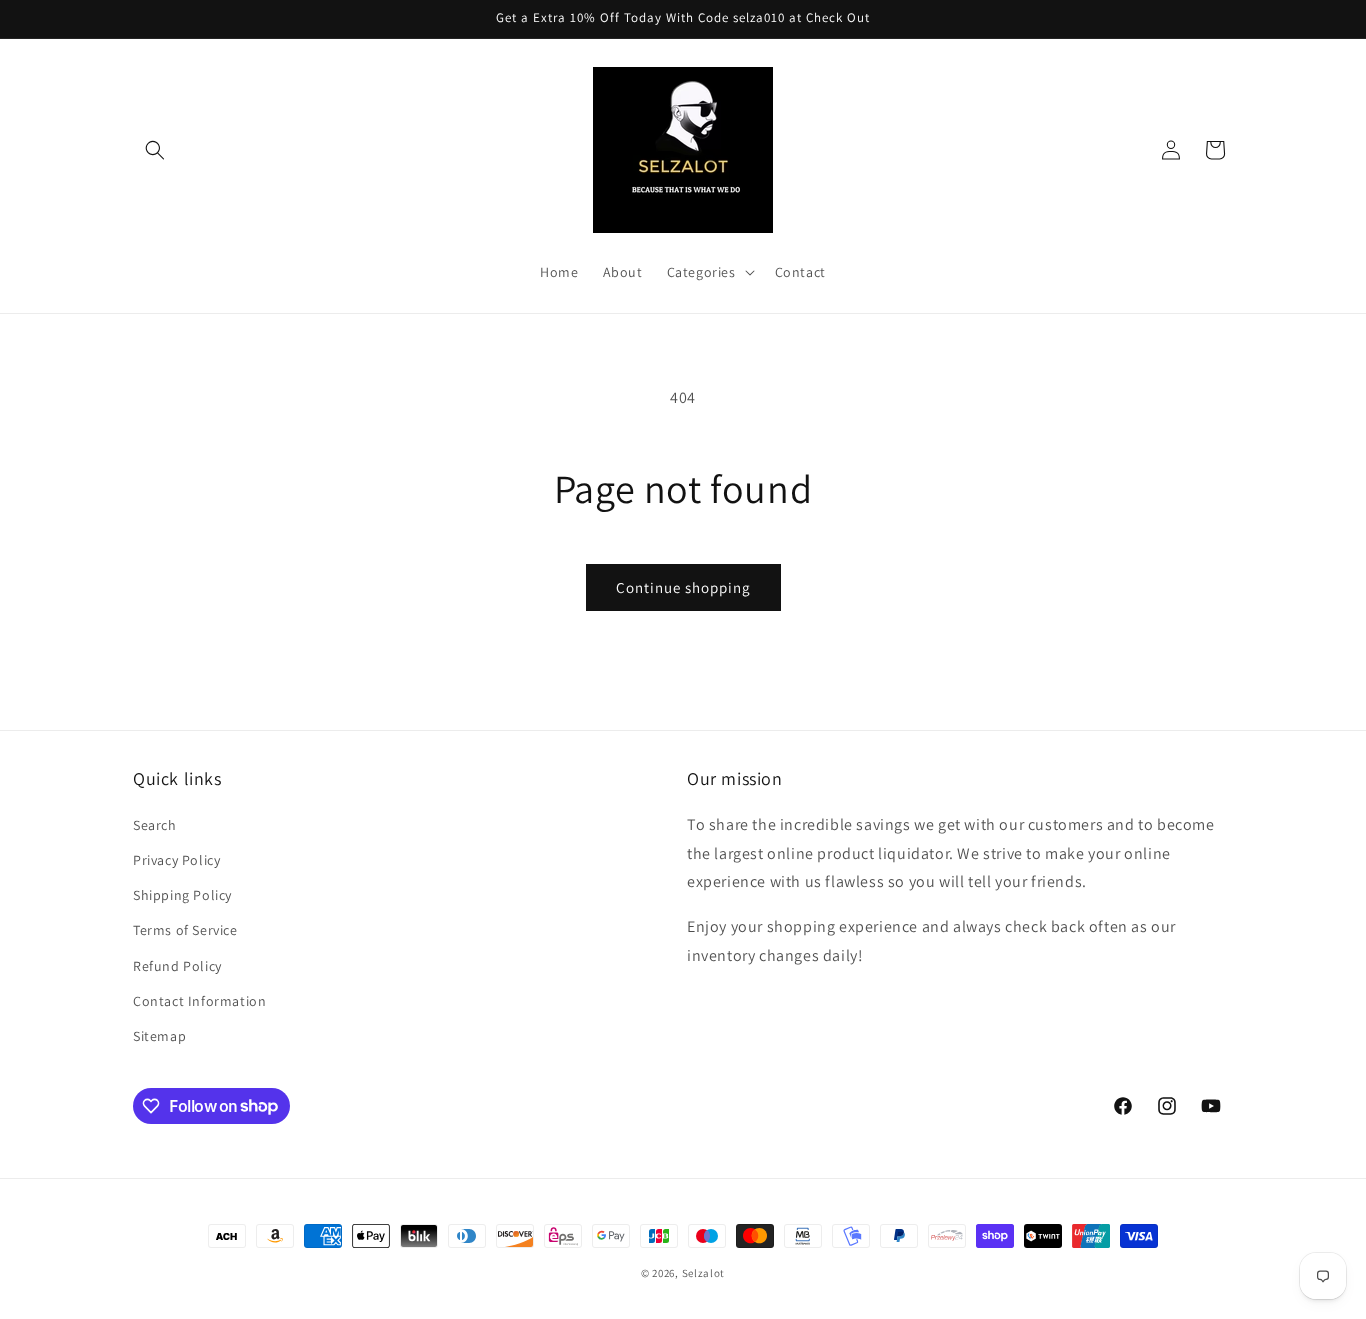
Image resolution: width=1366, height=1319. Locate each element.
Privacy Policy (176, 859)
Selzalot (704, 1273)
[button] (155, 150)
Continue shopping (683, 587)
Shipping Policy (182, 895)
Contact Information (199, 1000)
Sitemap (159, 1035)
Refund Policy (177, 965)
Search (155, 824)
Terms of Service (185, 930)
